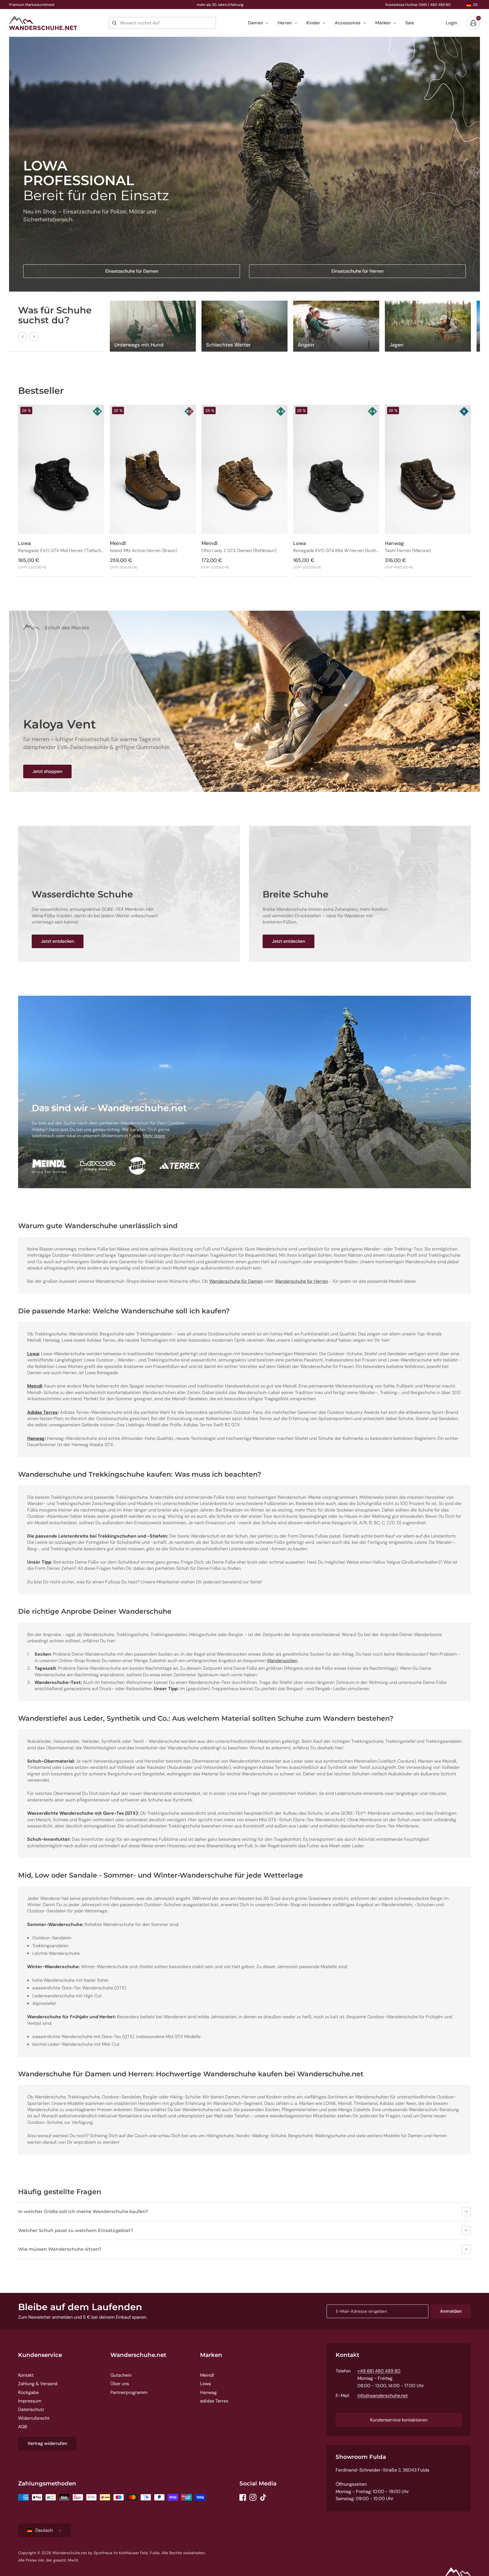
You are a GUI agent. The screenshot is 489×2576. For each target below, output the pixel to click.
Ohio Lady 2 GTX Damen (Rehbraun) (239, 551)
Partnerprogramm (129, 2392)
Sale (410, 23)
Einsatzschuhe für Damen (132, 271)
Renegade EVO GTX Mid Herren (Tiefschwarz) (61, 551)
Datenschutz (31, 2409)
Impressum (30, 2401)
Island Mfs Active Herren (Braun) (143, 551)
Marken (383, 23)
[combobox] (162, 23)
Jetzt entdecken (58, 941)
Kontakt (26, 2375)
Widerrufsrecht (34, 2418)
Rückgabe (28, 2392)
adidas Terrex (214, 2401)
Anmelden (451, 2311)
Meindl (207, 2375)
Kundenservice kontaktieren (399, 2420)
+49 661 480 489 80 (379, 2371)
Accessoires (348, 23)
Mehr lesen (154, 1136)
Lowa (205, 2384)
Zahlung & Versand (38, 2384)
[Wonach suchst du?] (114, 23)
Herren (285, 23)
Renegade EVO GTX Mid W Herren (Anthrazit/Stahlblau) (336, 551)
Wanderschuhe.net (138, 2355)
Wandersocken (282, 1661)
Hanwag (208, 2392)
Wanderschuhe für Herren (301, 1281)
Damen (255, 23)
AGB (23, 2427)
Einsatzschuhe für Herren (357, 271)
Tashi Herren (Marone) (408, 551)
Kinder (313, 23)
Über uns (120, 2384)
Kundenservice (40, 2355)
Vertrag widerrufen (47, 2443)
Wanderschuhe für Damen (236, 1281)
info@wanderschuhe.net (383, 2396)
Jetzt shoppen (47, 771)
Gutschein (121, 2375)
